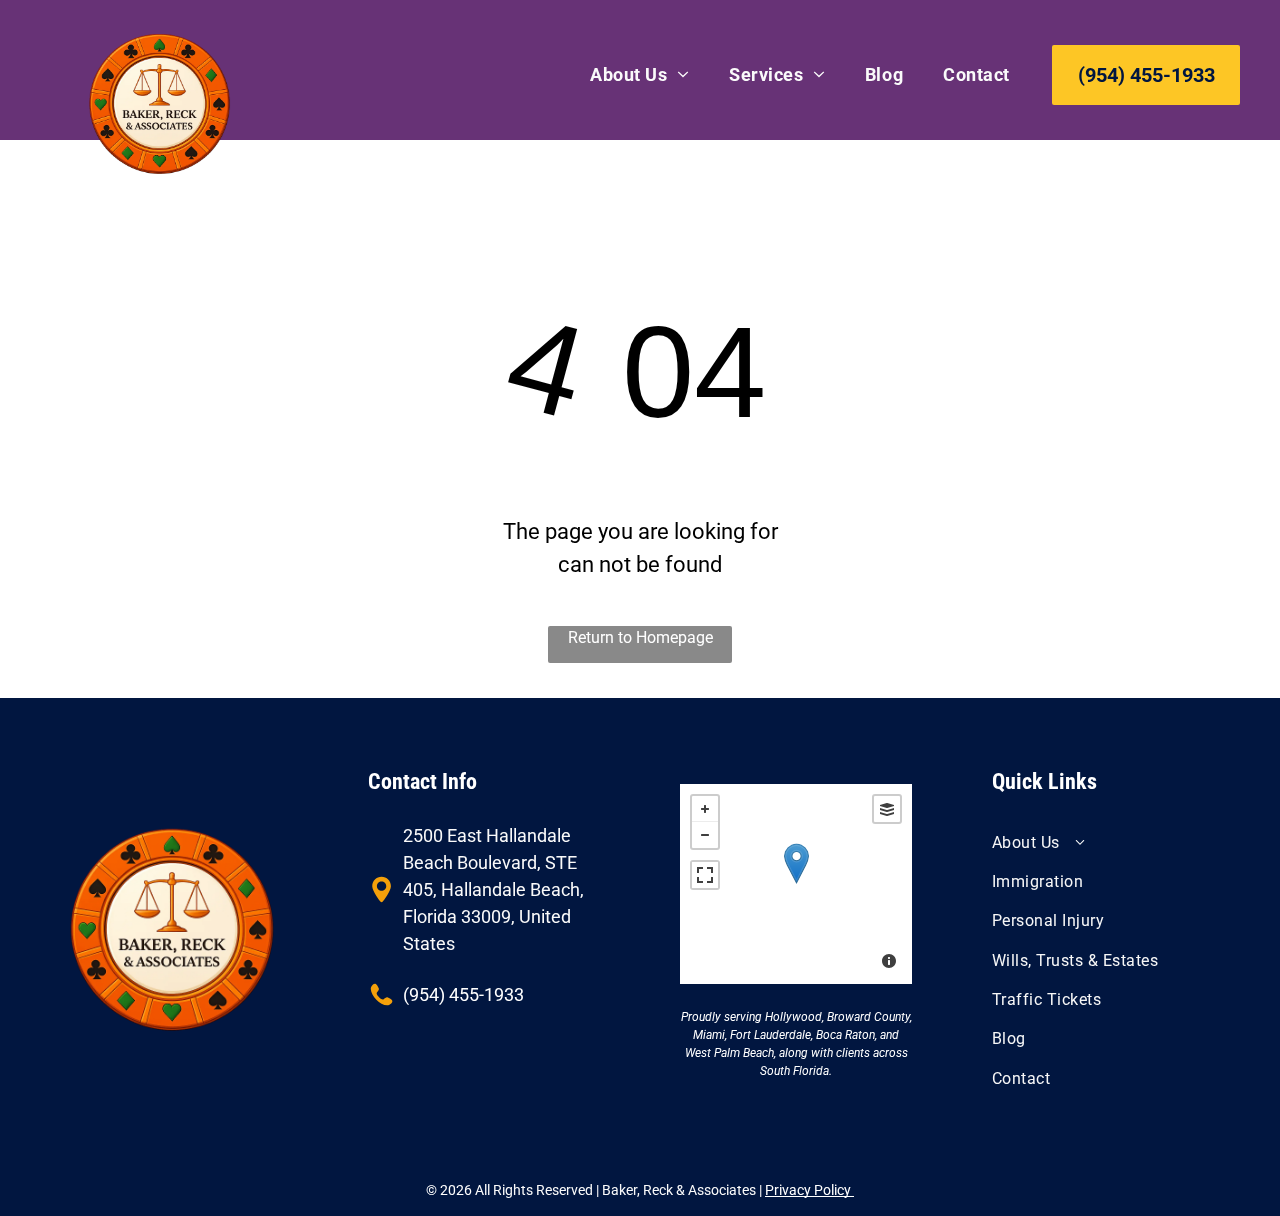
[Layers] (887, 809)
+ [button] (705, 809)
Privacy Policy (809, 1190)
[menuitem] (639, 74)
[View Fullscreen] (705, 875)
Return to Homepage (640, 637)
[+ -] (796, 884)
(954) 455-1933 (463, 994)
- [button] (705, 835)
